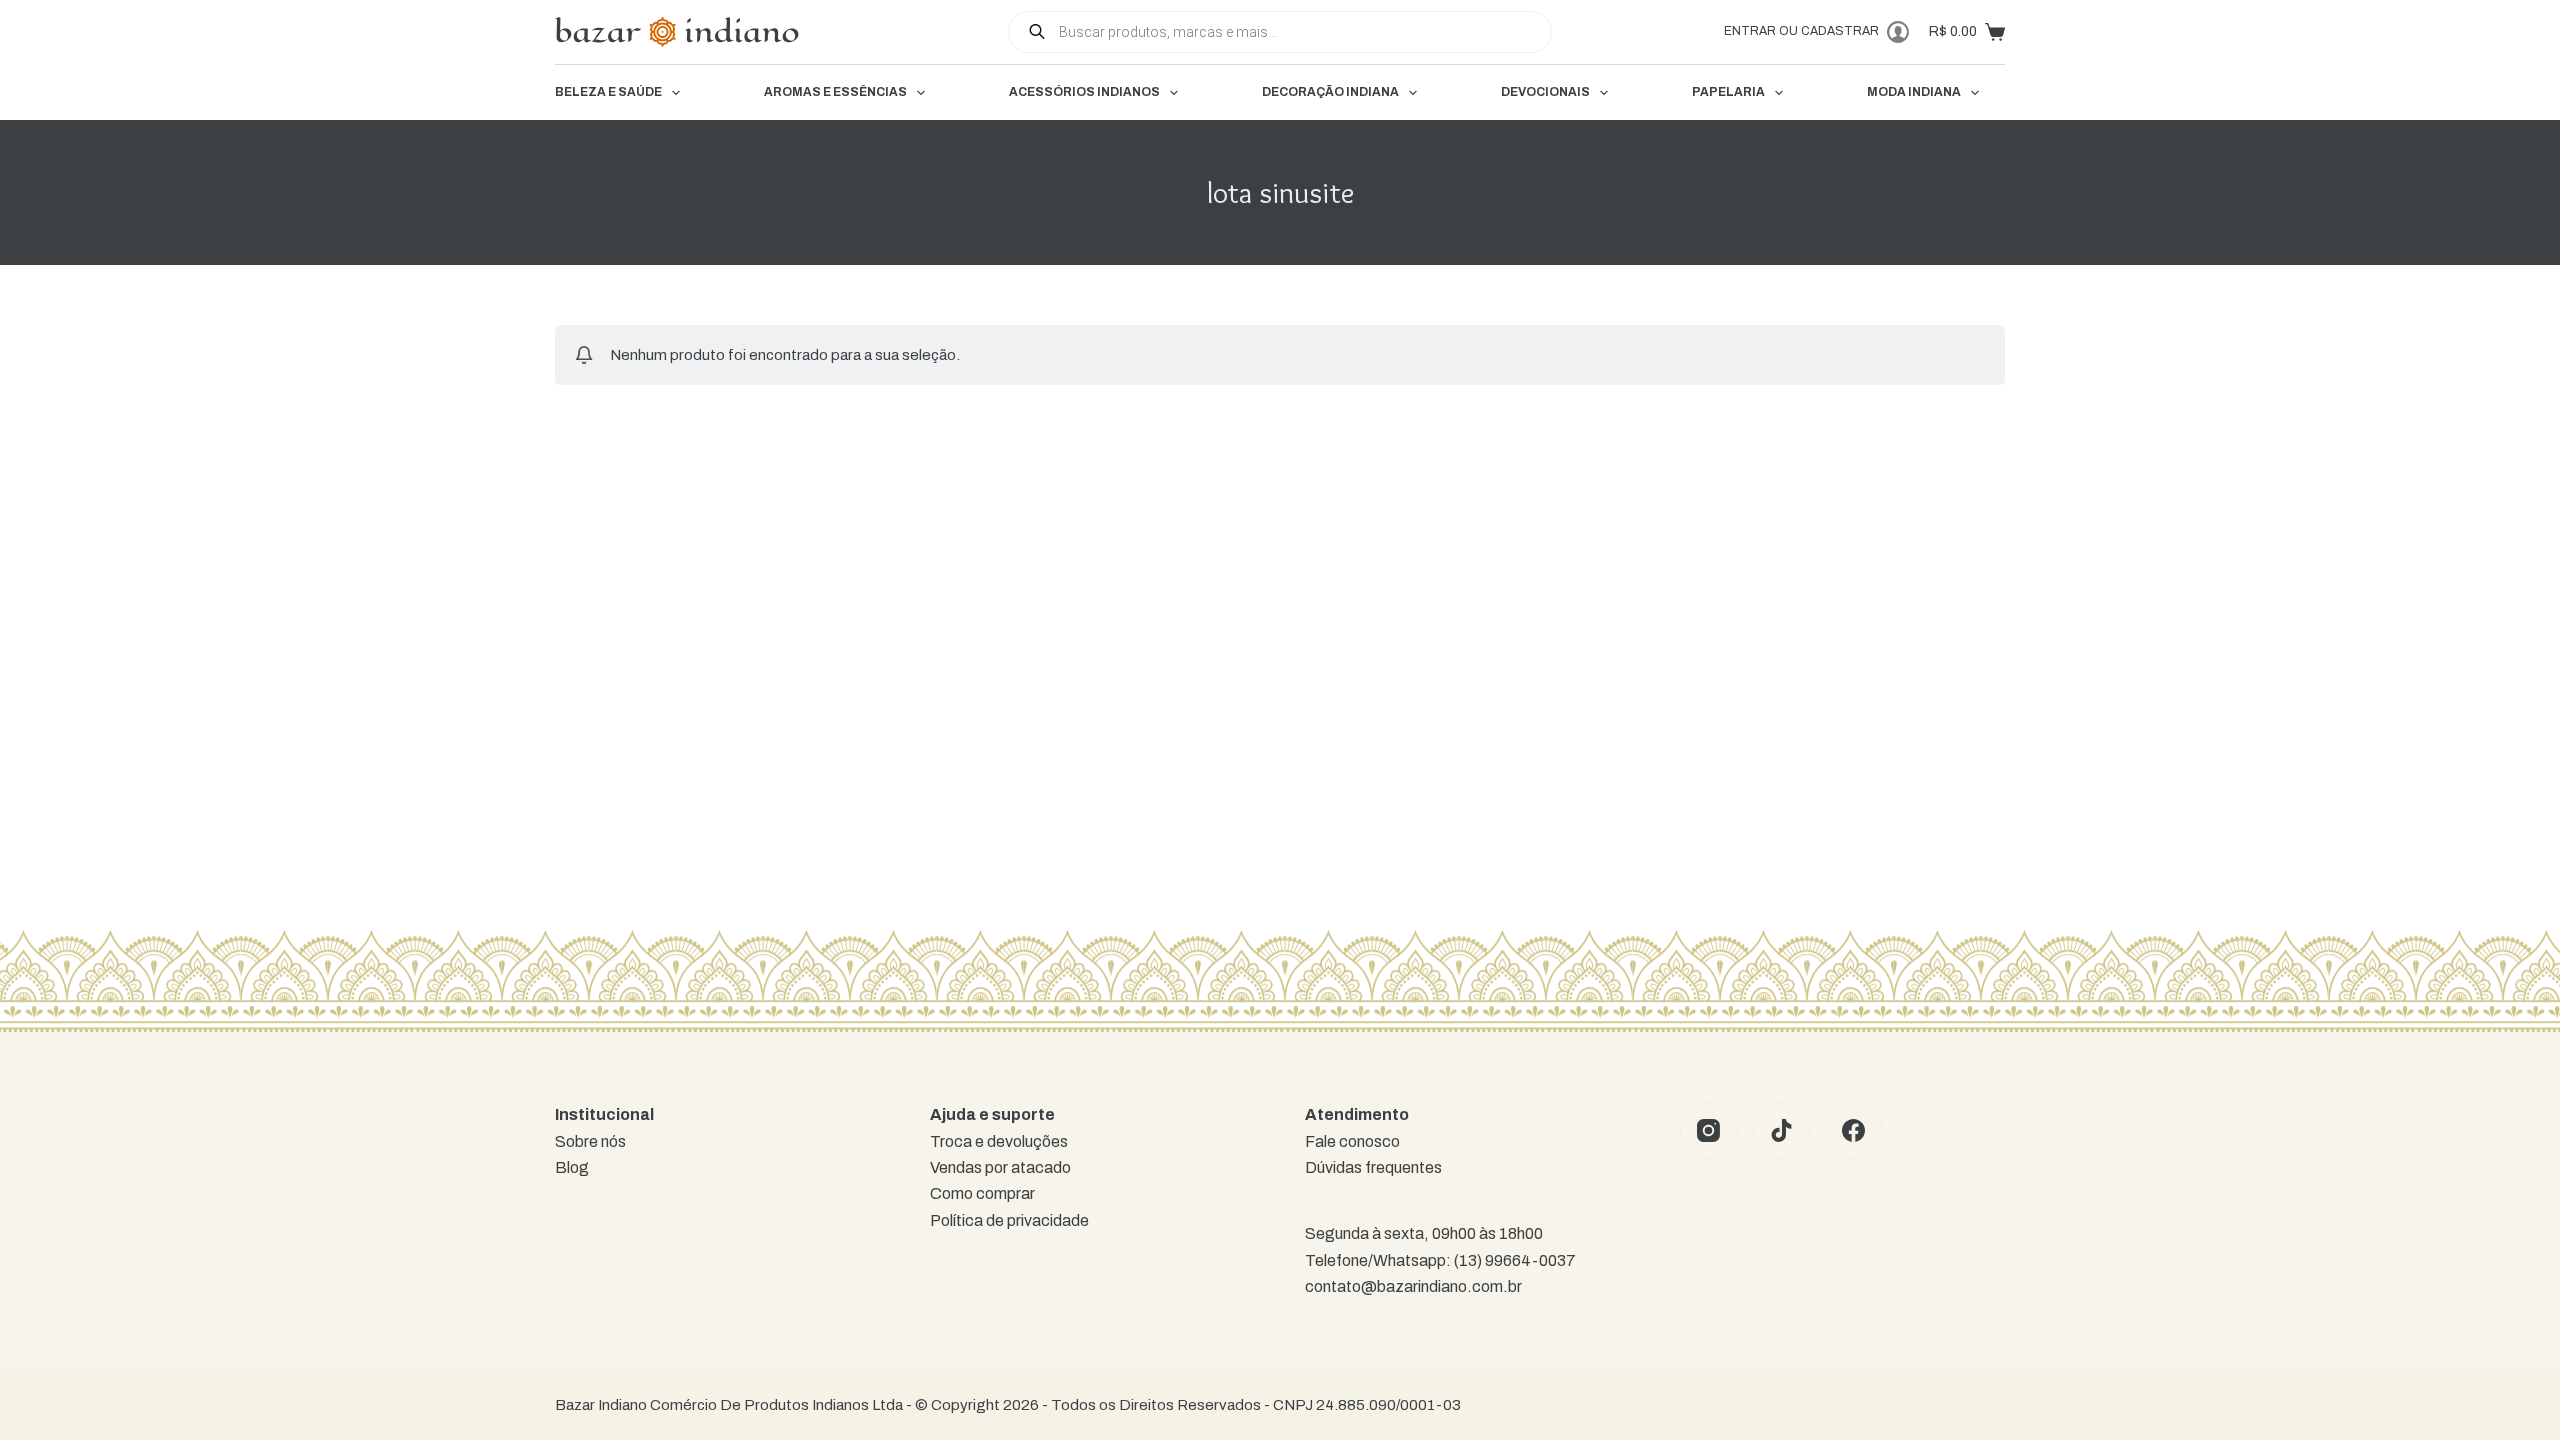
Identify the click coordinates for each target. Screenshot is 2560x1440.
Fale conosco (1352, 1141)
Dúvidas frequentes (1373, 1167)
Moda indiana (1914, 92)
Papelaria (1728, 92)
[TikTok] (1782, 1131)
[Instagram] (1709, 1131)
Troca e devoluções (999, 1141)
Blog (572, 1167)
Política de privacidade (1009, 1220)
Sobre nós (590, 1141)
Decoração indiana (1330, 92)
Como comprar (982, 1193)
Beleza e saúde (608, 92)
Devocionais (1545, 92)
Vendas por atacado (1000, 1167)
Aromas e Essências (835, 92)
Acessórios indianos (1084, 92)
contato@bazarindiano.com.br (1413, 1286)
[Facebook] (1854, 1131)
